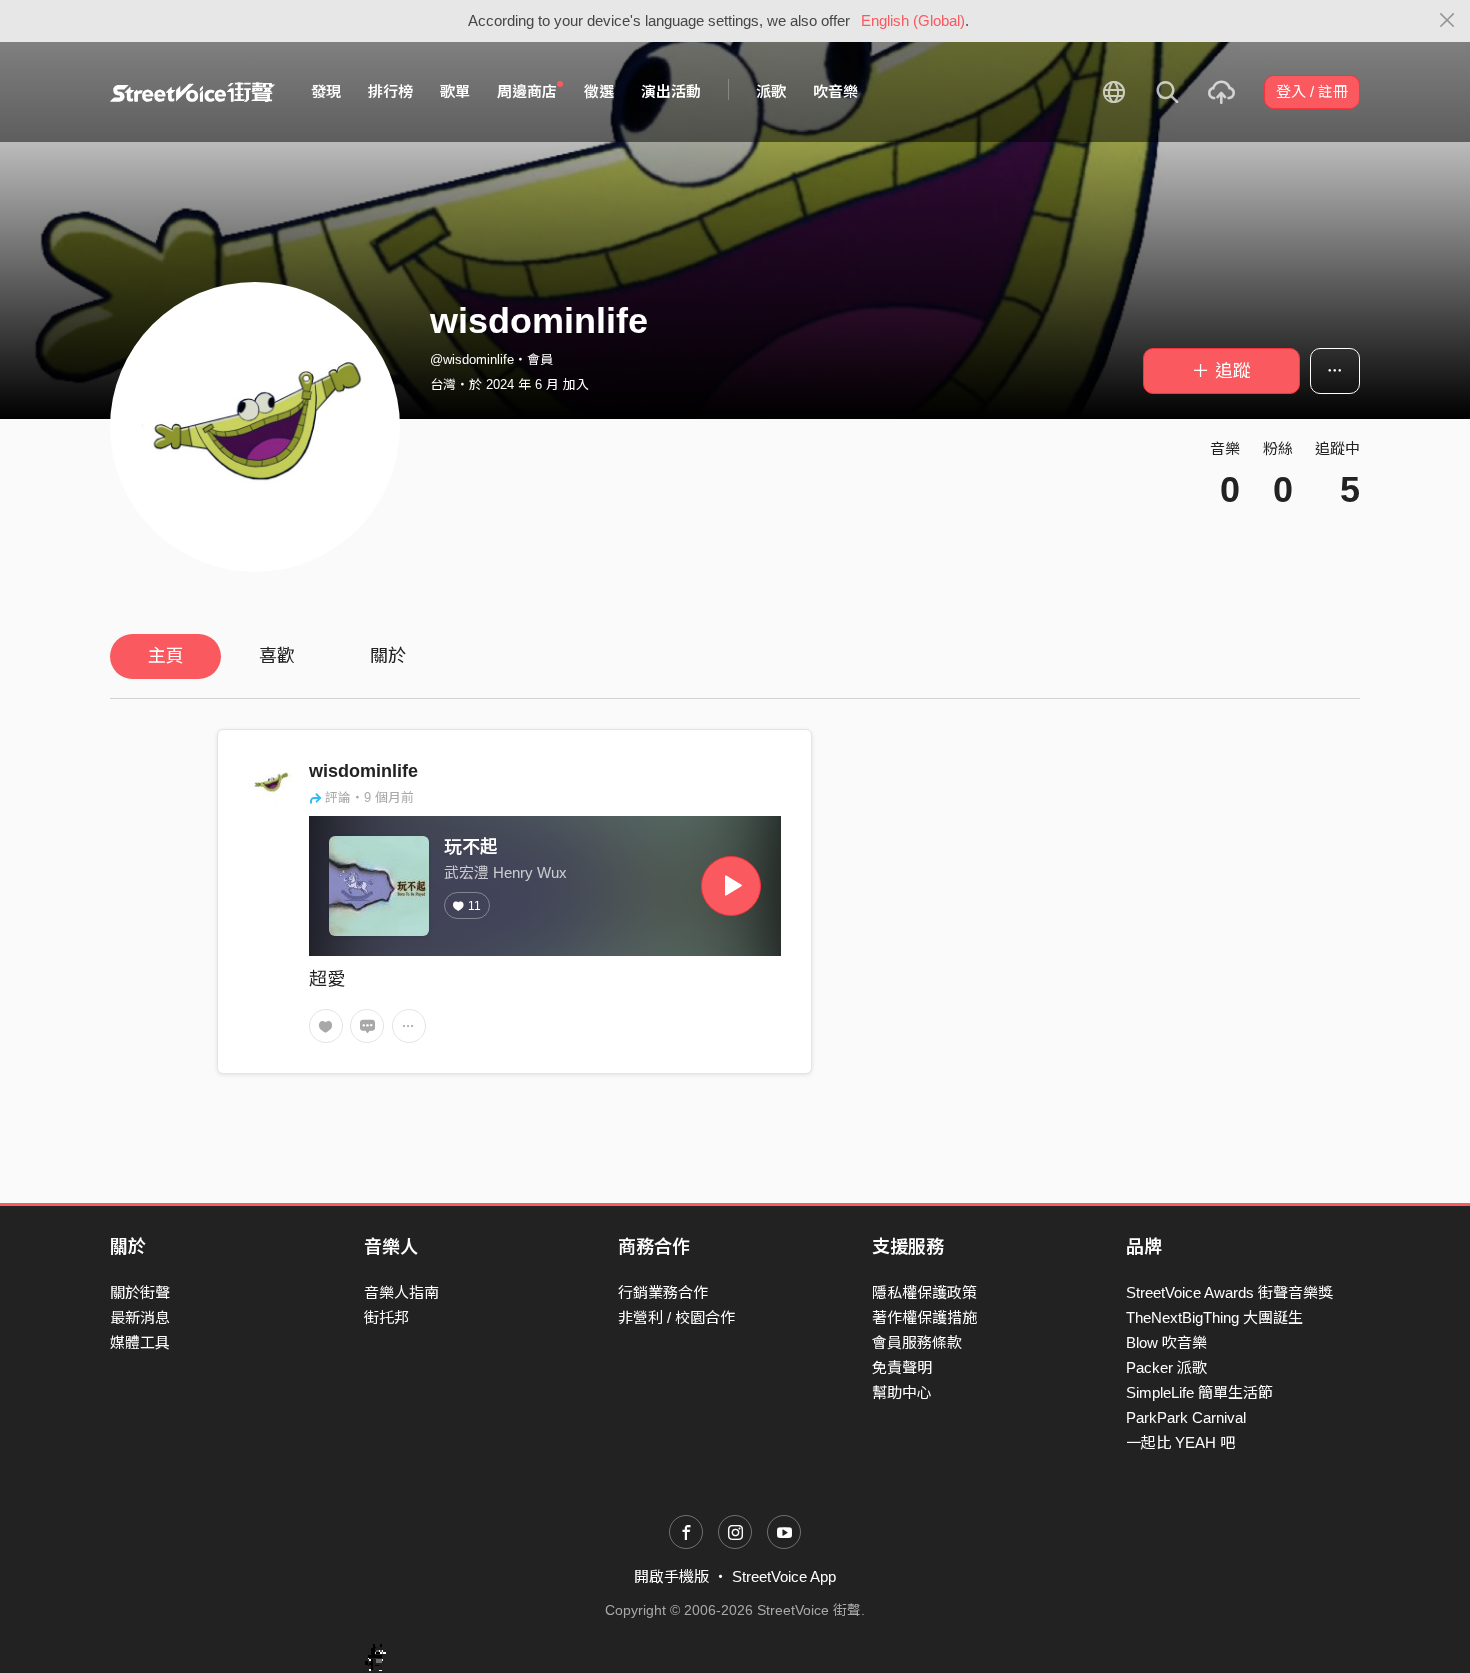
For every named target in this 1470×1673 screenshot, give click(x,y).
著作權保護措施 (924, 1317)
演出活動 (671, 91)
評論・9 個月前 (369, 797)
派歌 (771, 91)
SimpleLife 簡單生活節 (1199, 1392)
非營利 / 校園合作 (676, 1317)
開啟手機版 (671, 1576)
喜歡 (277, 656)
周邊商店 (527, 91)
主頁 (166, 656)
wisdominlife (363, 771)
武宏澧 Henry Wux (505, 872)
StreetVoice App (784, 1576)
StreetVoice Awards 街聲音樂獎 (1229, 1292)
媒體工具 (140, 1342)
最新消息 (140, 1317)
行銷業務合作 (663, 1292)
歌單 (455, 91)
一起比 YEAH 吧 (1180, 1442)
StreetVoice (192, 92)
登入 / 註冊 (1312, 91)
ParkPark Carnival (1186, 1417)
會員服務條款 (917, 1342)
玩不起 (471, 847)
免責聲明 (902, 1367)
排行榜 (390, 91)
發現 (326, 91)
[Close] (1447, 21)
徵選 (599, 91)
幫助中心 (902, 1392)
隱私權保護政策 (924, 1292)
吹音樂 (835, 91)
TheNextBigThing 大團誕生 (1214, 1317)
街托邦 (386, 1317)
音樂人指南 (401, 1292)
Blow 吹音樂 (1166, 1342)
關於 (388, 656)
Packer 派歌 (1166, 1367)
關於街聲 (140, 1292)
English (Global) (913, 20)
